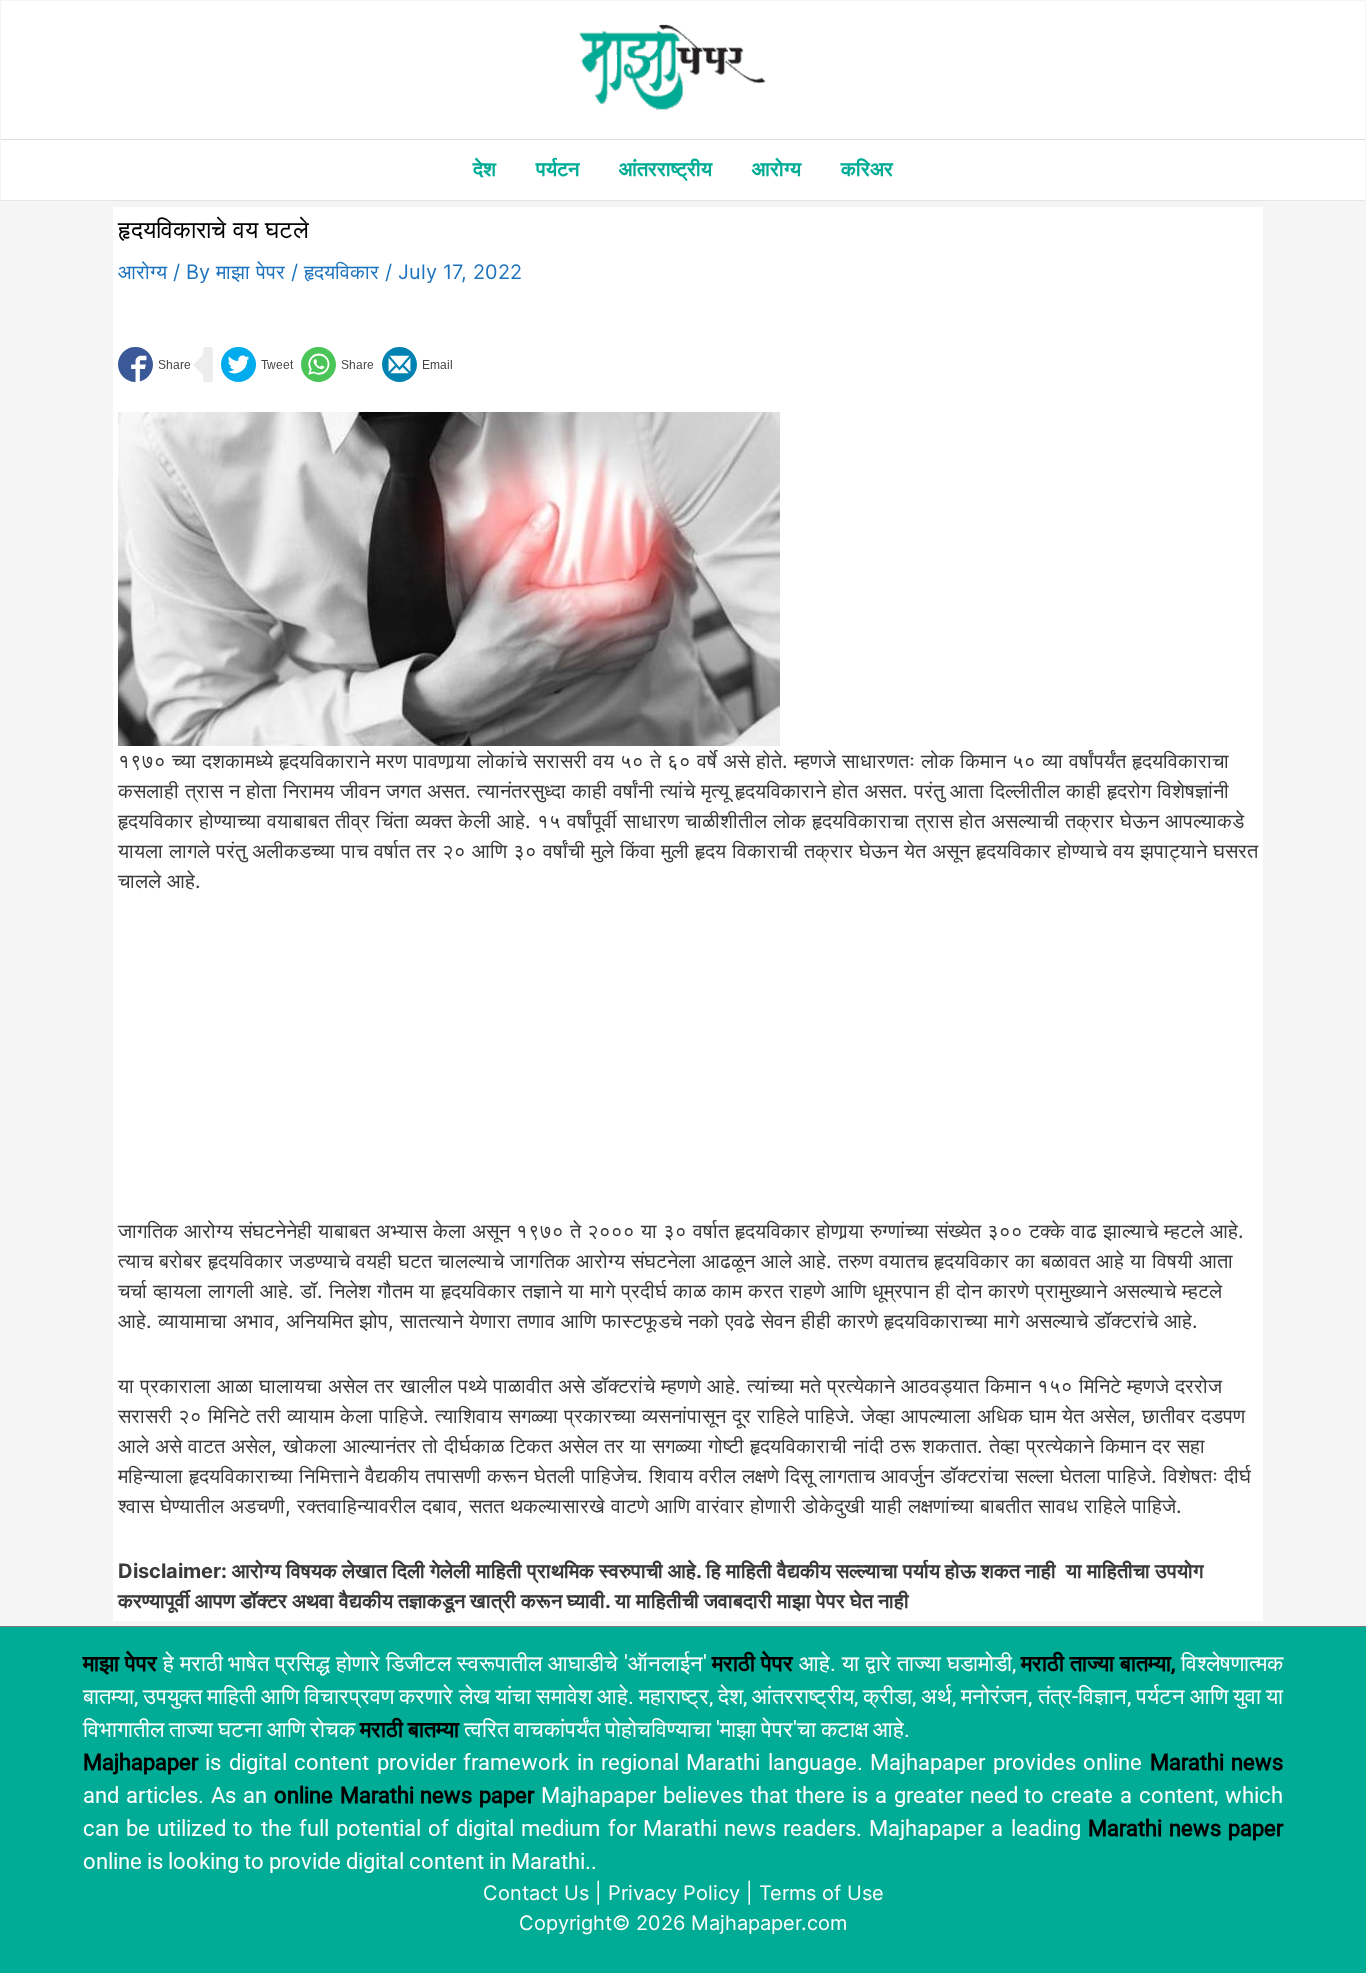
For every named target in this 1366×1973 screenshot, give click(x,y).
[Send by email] (417, 364)
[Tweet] (257, 364)
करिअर (867, 169)
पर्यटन (557, 169)
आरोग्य (776, 169)
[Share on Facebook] (154, 364)
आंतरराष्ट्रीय (665, 169)
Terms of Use (821, 1893)
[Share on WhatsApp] (337, 364)
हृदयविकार (341, 272)
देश (484, 169)
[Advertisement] (449, 1068)
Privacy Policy (674, 1893)
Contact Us (536, 1893)
